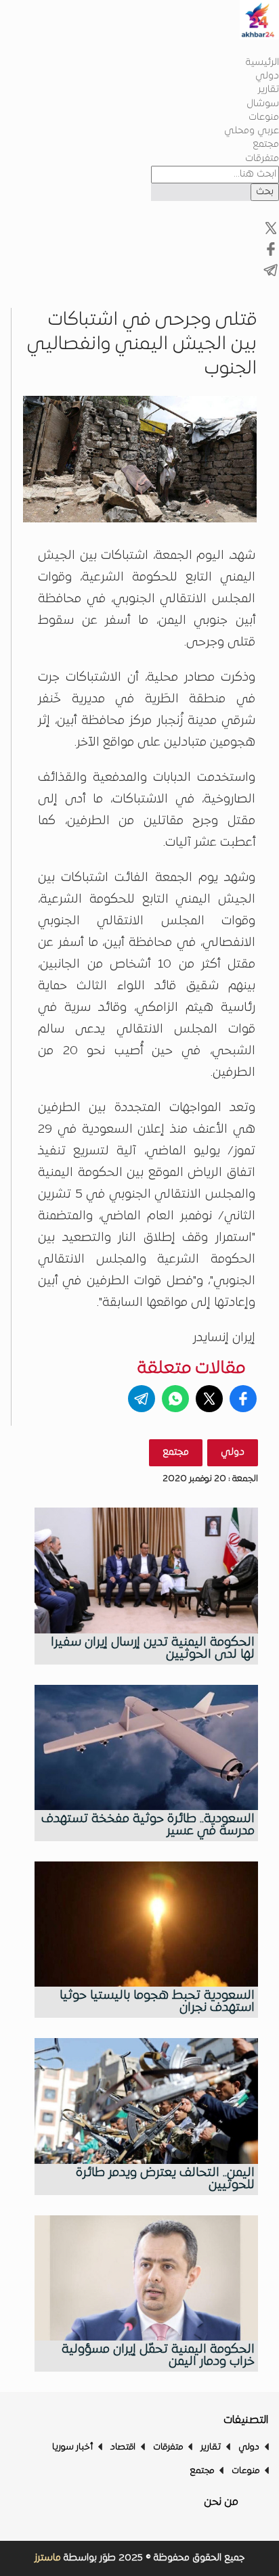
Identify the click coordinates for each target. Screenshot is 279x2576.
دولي (267, 76)
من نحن (221, 2502)
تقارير (269, 90)
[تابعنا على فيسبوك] (271, 234)
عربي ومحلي (252, 131)
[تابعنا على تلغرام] (271, 276)
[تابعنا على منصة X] (271, 255)
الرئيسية (262, 63)
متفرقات (262, 159)
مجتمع (266, 144)
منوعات (264, 117)
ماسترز (48, 2558)
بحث (265, 192)
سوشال (263, 104)
